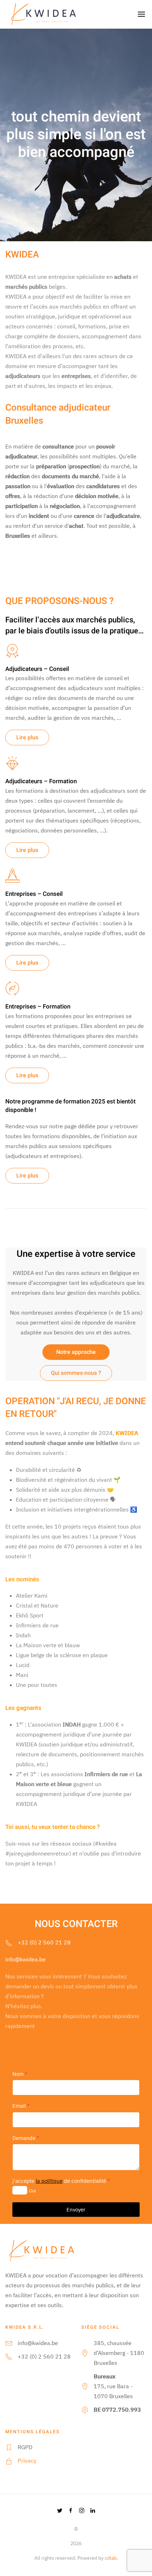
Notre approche (76, 1352)
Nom (20, 2074)
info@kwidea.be (25, 1959)
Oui (32, 2191)
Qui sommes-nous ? (76, 1373)
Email (21, 2106)
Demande (26, 2138)
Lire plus (27, 738)
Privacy (27, 2461)
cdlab (111, 2558)
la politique (49, 2181)
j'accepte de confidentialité (61, 2181)
